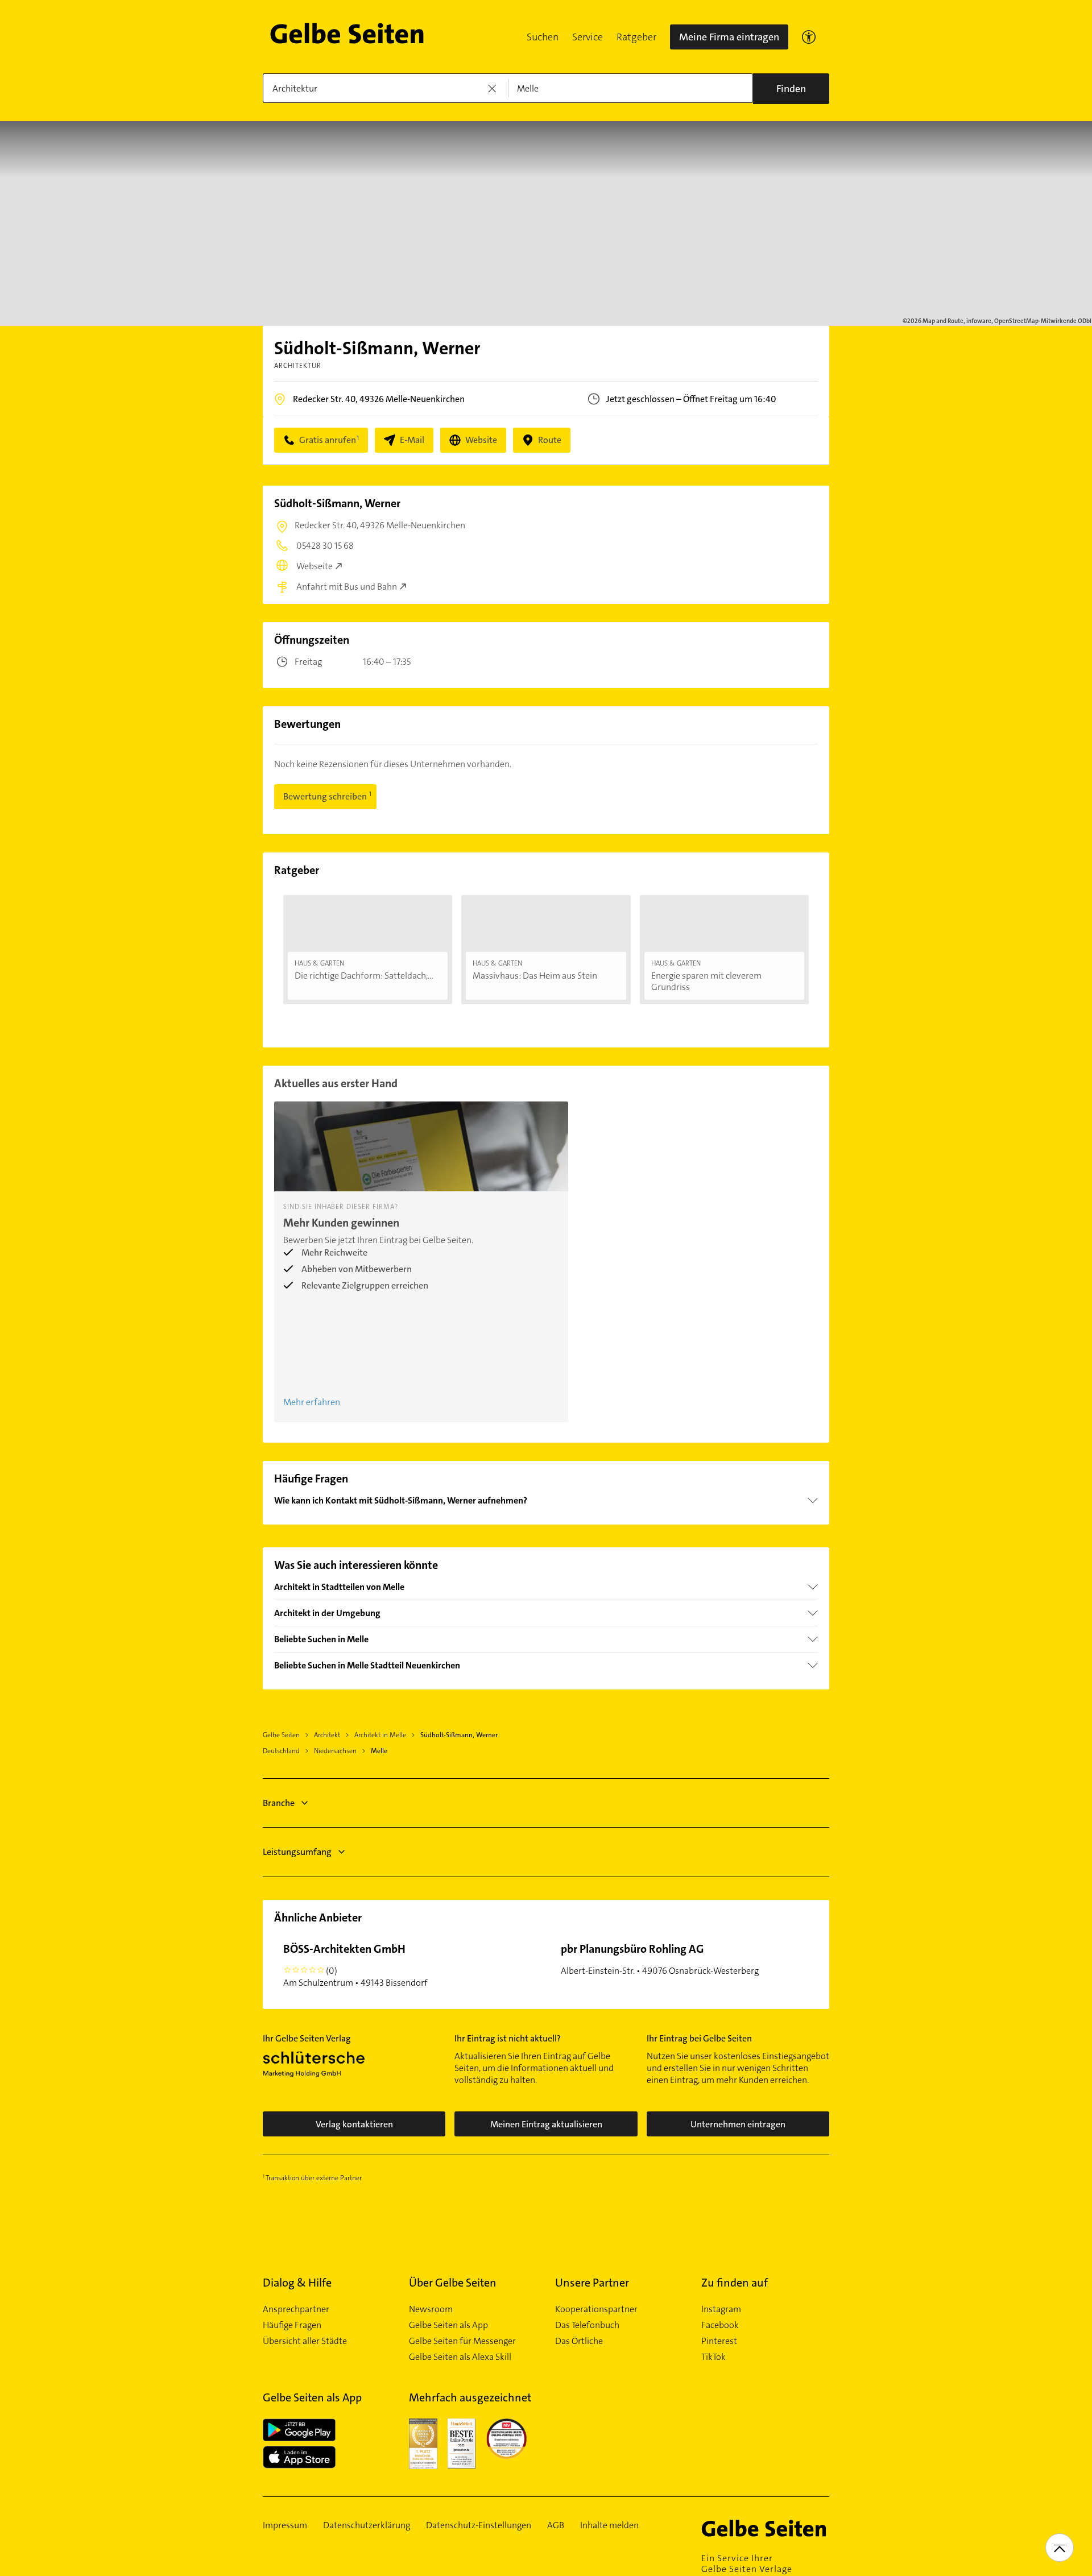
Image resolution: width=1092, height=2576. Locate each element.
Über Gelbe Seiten (453, 2283)
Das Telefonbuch (587, 2325)
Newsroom (431, 2309)
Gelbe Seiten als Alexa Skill (460, 2357)
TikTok (713, 2357)
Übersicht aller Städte (305, 2341)
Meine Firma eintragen (729, 37)
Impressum (285, 2525)
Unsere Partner (592, 2283)
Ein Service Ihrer (747, 2563)
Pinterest (719, 2341)
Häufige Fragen (292, 2325)
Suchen (543, 37)
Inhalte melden (609, 2525)
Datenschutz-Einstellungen (479, 2525)
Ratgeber (636, 37)
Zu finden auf (735, 2283)
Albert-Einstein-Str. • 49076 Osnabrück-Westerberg (660, 1959)
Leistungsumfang (297, 1852)
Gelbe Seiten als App (448, 2325)
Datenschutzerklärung (367, 2525)
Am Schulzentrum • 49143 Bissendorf (355, 1965)
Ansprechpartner (296, 2309)
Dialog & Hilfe (297, 2283)
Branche (279, 1803)
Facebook (720, 2325)
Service (588, 37)
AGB (556, 2525)
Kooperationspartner (596, 2309)
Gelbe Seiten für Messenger (462, 2341)
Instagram (721, 2309)
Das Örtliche (579, 2341)
